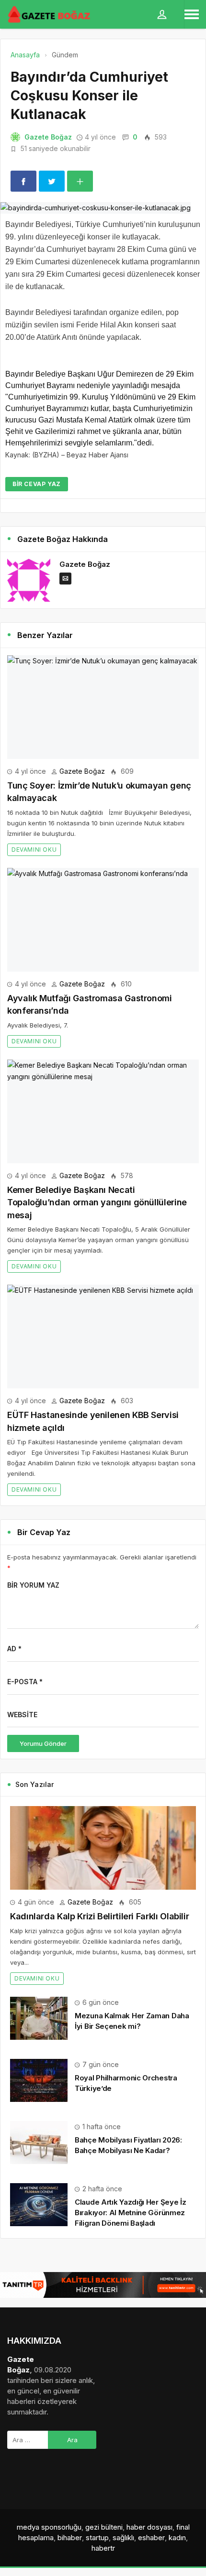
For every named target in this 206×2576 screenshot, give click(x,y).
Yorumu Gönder (43, 1743)
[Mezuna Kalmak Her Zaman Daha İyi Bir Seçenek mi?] (39, 2018)
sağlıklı (123, 2538)
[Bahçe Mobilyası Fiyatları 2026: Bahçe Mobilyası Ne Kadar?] (39, 2142)
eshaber (151, 2538)
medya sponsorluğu (49, 2527)
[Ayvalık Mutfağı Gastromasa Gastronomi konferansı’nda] (103, 920)
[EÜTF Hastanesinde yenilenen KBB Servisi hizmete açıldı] (103, 1337)
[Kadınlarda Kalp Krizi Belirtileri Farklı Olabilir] (103, 1848)
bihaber (70, 2538)
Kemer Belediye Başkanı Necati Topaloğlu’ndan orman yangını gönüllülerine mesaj (97, 1202)
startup (97, 2538)
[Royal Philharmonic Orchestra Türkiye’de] (39, 2080)
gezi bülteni (104, 2527)
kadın (177, 2538)
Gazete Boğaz (48, 137)
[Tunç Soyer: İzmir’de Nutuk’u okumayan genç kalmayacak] (103, 707)
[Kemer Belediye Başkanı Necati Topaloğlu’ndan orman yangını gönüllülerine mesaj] (103, 1111)
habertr (103, 2548)
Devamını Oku (34, 850)
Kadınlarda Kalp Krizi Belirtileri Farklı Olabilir (99, 1916)
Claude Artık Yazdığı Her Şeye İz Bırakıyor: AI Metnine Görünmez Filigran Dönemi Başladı (130, 2213)
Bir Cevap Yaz (37, 484)
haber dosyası (149, 2527)
